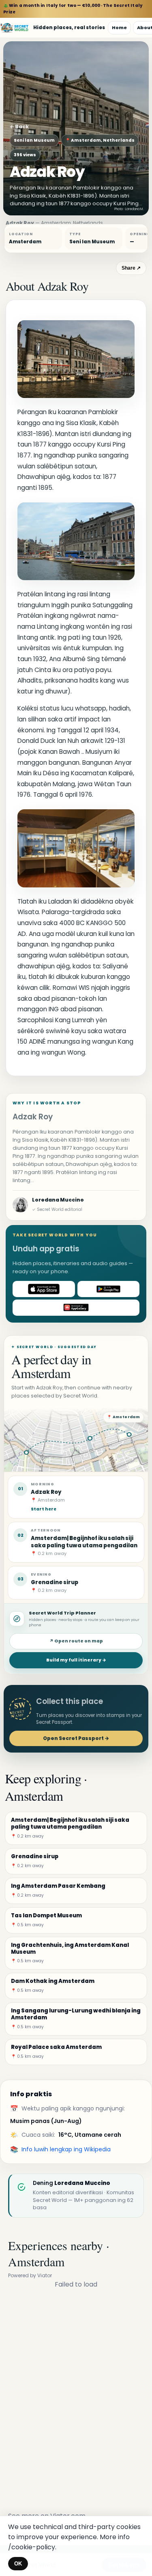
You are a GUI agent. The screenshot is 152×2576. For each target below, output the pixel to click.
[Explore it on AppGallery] (76, 1308)
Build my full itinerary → (76, 1660)
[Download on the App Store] (44, 1289)
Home (119, 28)
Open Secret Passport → (76, 1738)
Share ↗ (131, 268)
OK (18, 2564)
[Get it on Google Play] (109, 1289)
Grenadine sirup (55, 1582)
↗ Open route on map (76, 1641)
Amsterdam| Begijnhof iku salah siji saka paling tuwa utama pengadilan (84, 1542)
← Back (19, 127)
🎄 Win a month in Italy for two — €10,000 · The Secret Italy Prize (73, 9)
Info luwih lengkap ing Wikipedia (66, 2149)
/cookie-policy (32, 2547)
